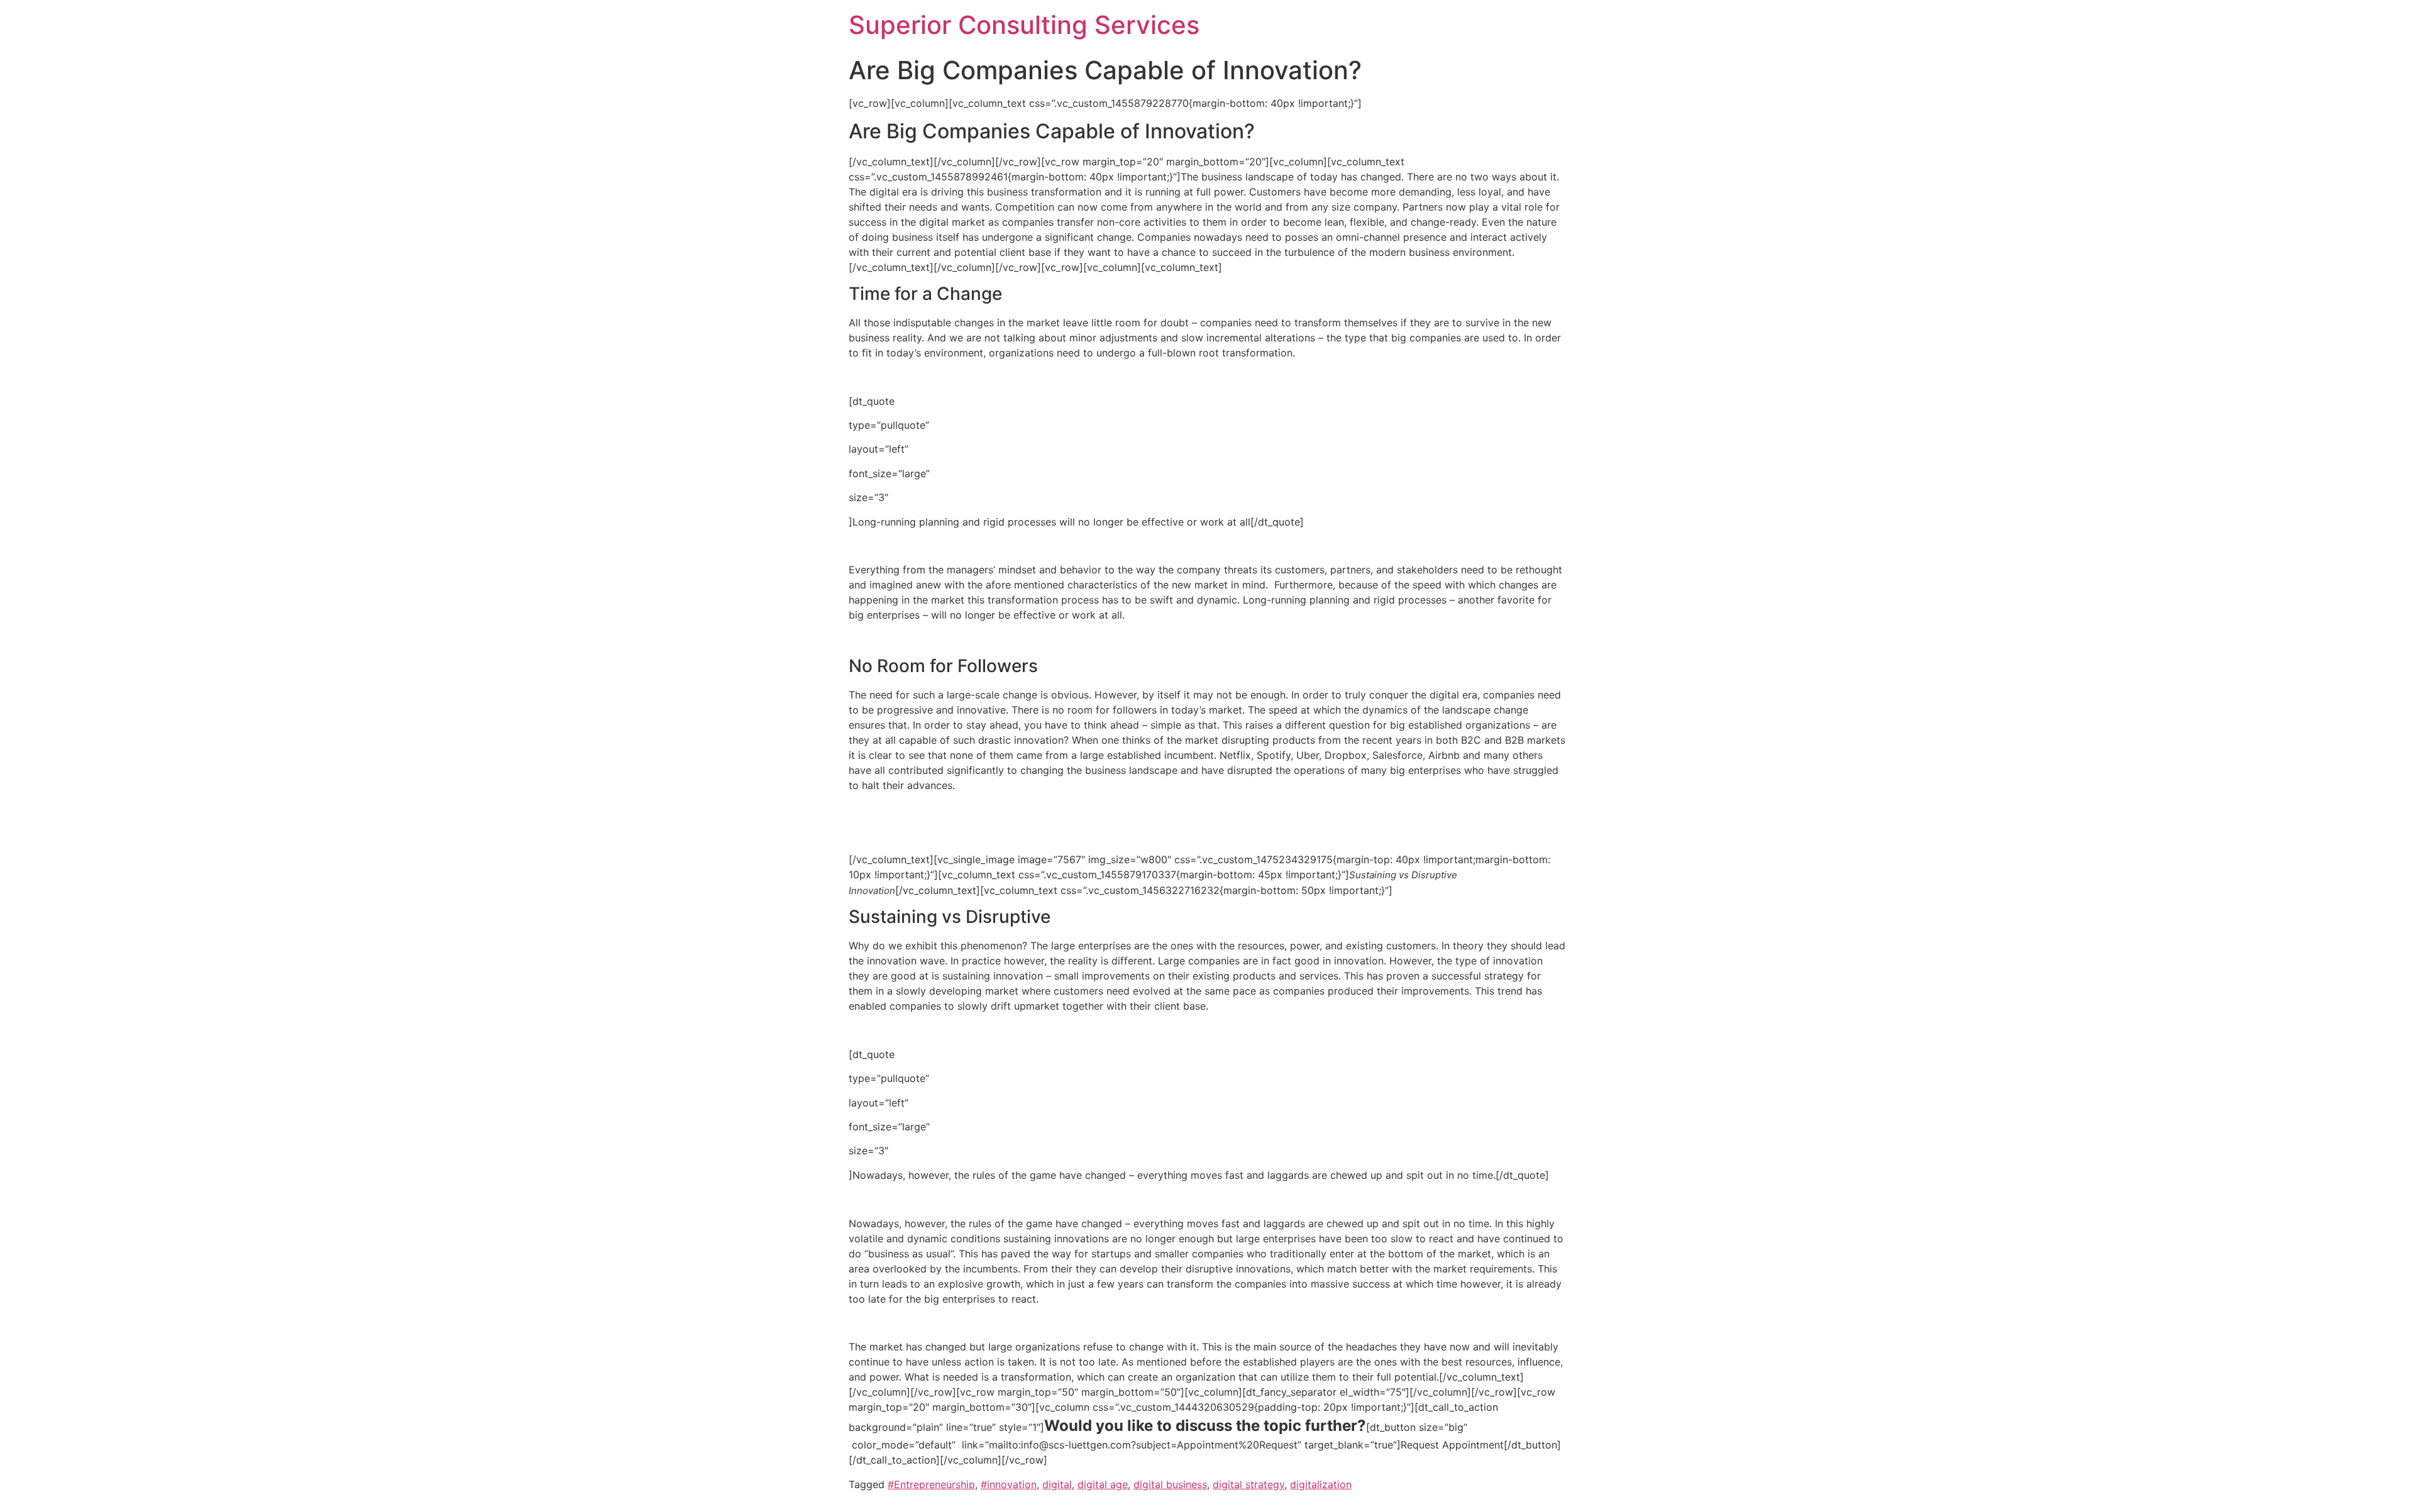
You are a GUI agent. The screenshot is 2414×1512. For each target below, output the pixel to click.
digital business (1170, 1484)
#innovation (1009, 1484)
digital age (1103, 1484)
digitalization (1321, 1484)
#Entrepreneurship (931, 1484)
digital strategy (1248, 1484)
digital (1057, 1484)
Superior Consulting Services (1024, 25)
